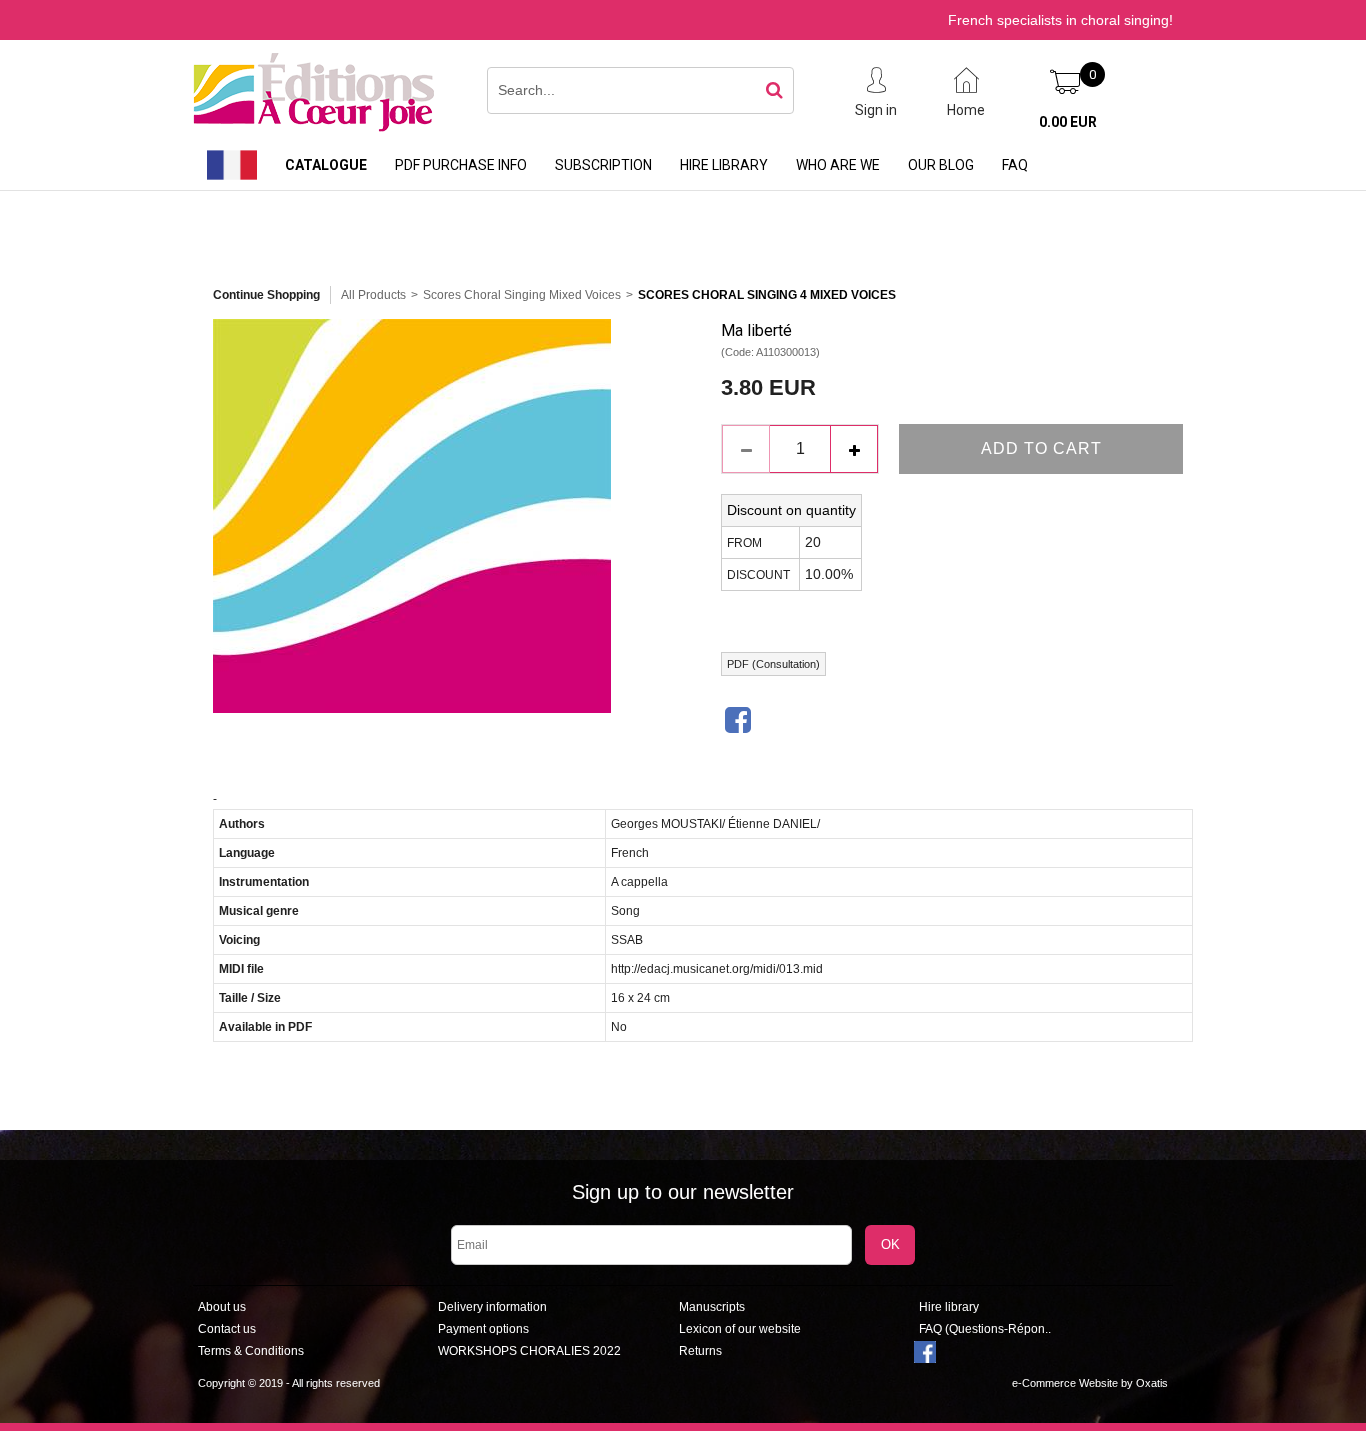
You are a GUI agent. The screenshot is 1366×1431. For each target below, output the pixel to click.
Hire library (724, 165)
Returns (700, 1351)
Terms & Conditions (251, 1351)
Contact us (227, 1329)
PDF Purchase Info (461, 165)
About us (222, 1307)
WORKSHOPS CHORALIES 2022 (529, 1351)
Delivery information (492, 1307)
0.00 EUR (1068, 122)
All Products (373, 295)
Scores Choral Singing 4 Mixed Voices (767, 295)
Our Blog (941, 165)
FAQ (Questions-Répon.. (985, 1329)
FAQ (1015, 165)
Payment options (483, 1329)
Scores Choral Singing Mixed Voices (522, 295)
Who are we (838, 165)
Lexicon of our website (740, 1329)
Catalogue (326, 165)
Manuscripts (712, 1307)
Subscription (603, 165)
